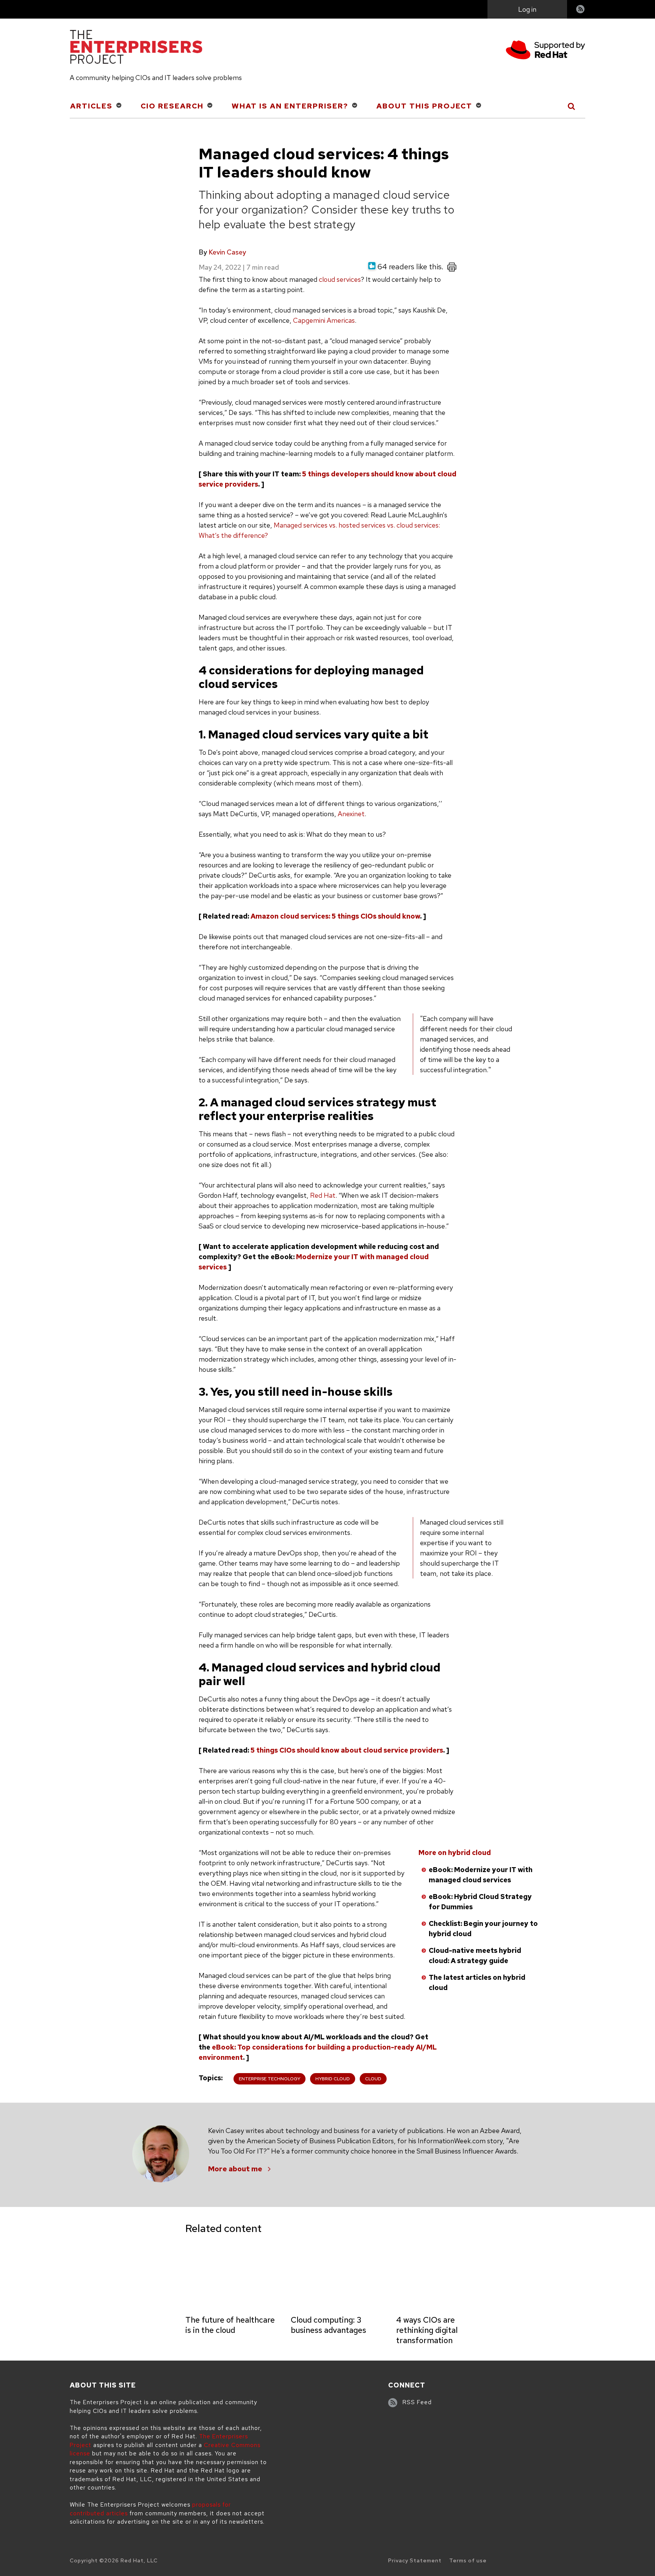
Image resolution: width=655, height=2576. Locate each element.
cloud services (340, 279)
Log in (527, 9)
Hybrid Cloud (333, 2079)
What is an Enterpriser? (290, 106)
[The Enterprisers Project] (136, 48)
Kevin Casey (227, 252)
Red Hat (323, 1195)
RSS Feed (417, 2402)
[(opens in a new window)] (545, 51)
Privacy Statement (415, 2560)
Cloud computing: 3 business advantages (328, 2325)
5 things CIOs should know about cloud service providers (347, 1750)
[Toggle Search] (572, 106)
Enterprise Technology (270, 2079)
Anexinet (351, 814)
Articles (91, 106)
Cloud (373, 2079)
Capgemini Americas (324, 320)
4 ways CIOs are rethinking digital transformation (427, 2330)
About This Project (424, 106)
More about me (235, 2169)
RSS (581, 10)
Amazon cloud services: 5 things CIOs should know (335, 916)
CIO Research (172, 106)
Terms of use (468, 2560)
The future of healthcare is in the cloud (230, 2325)
